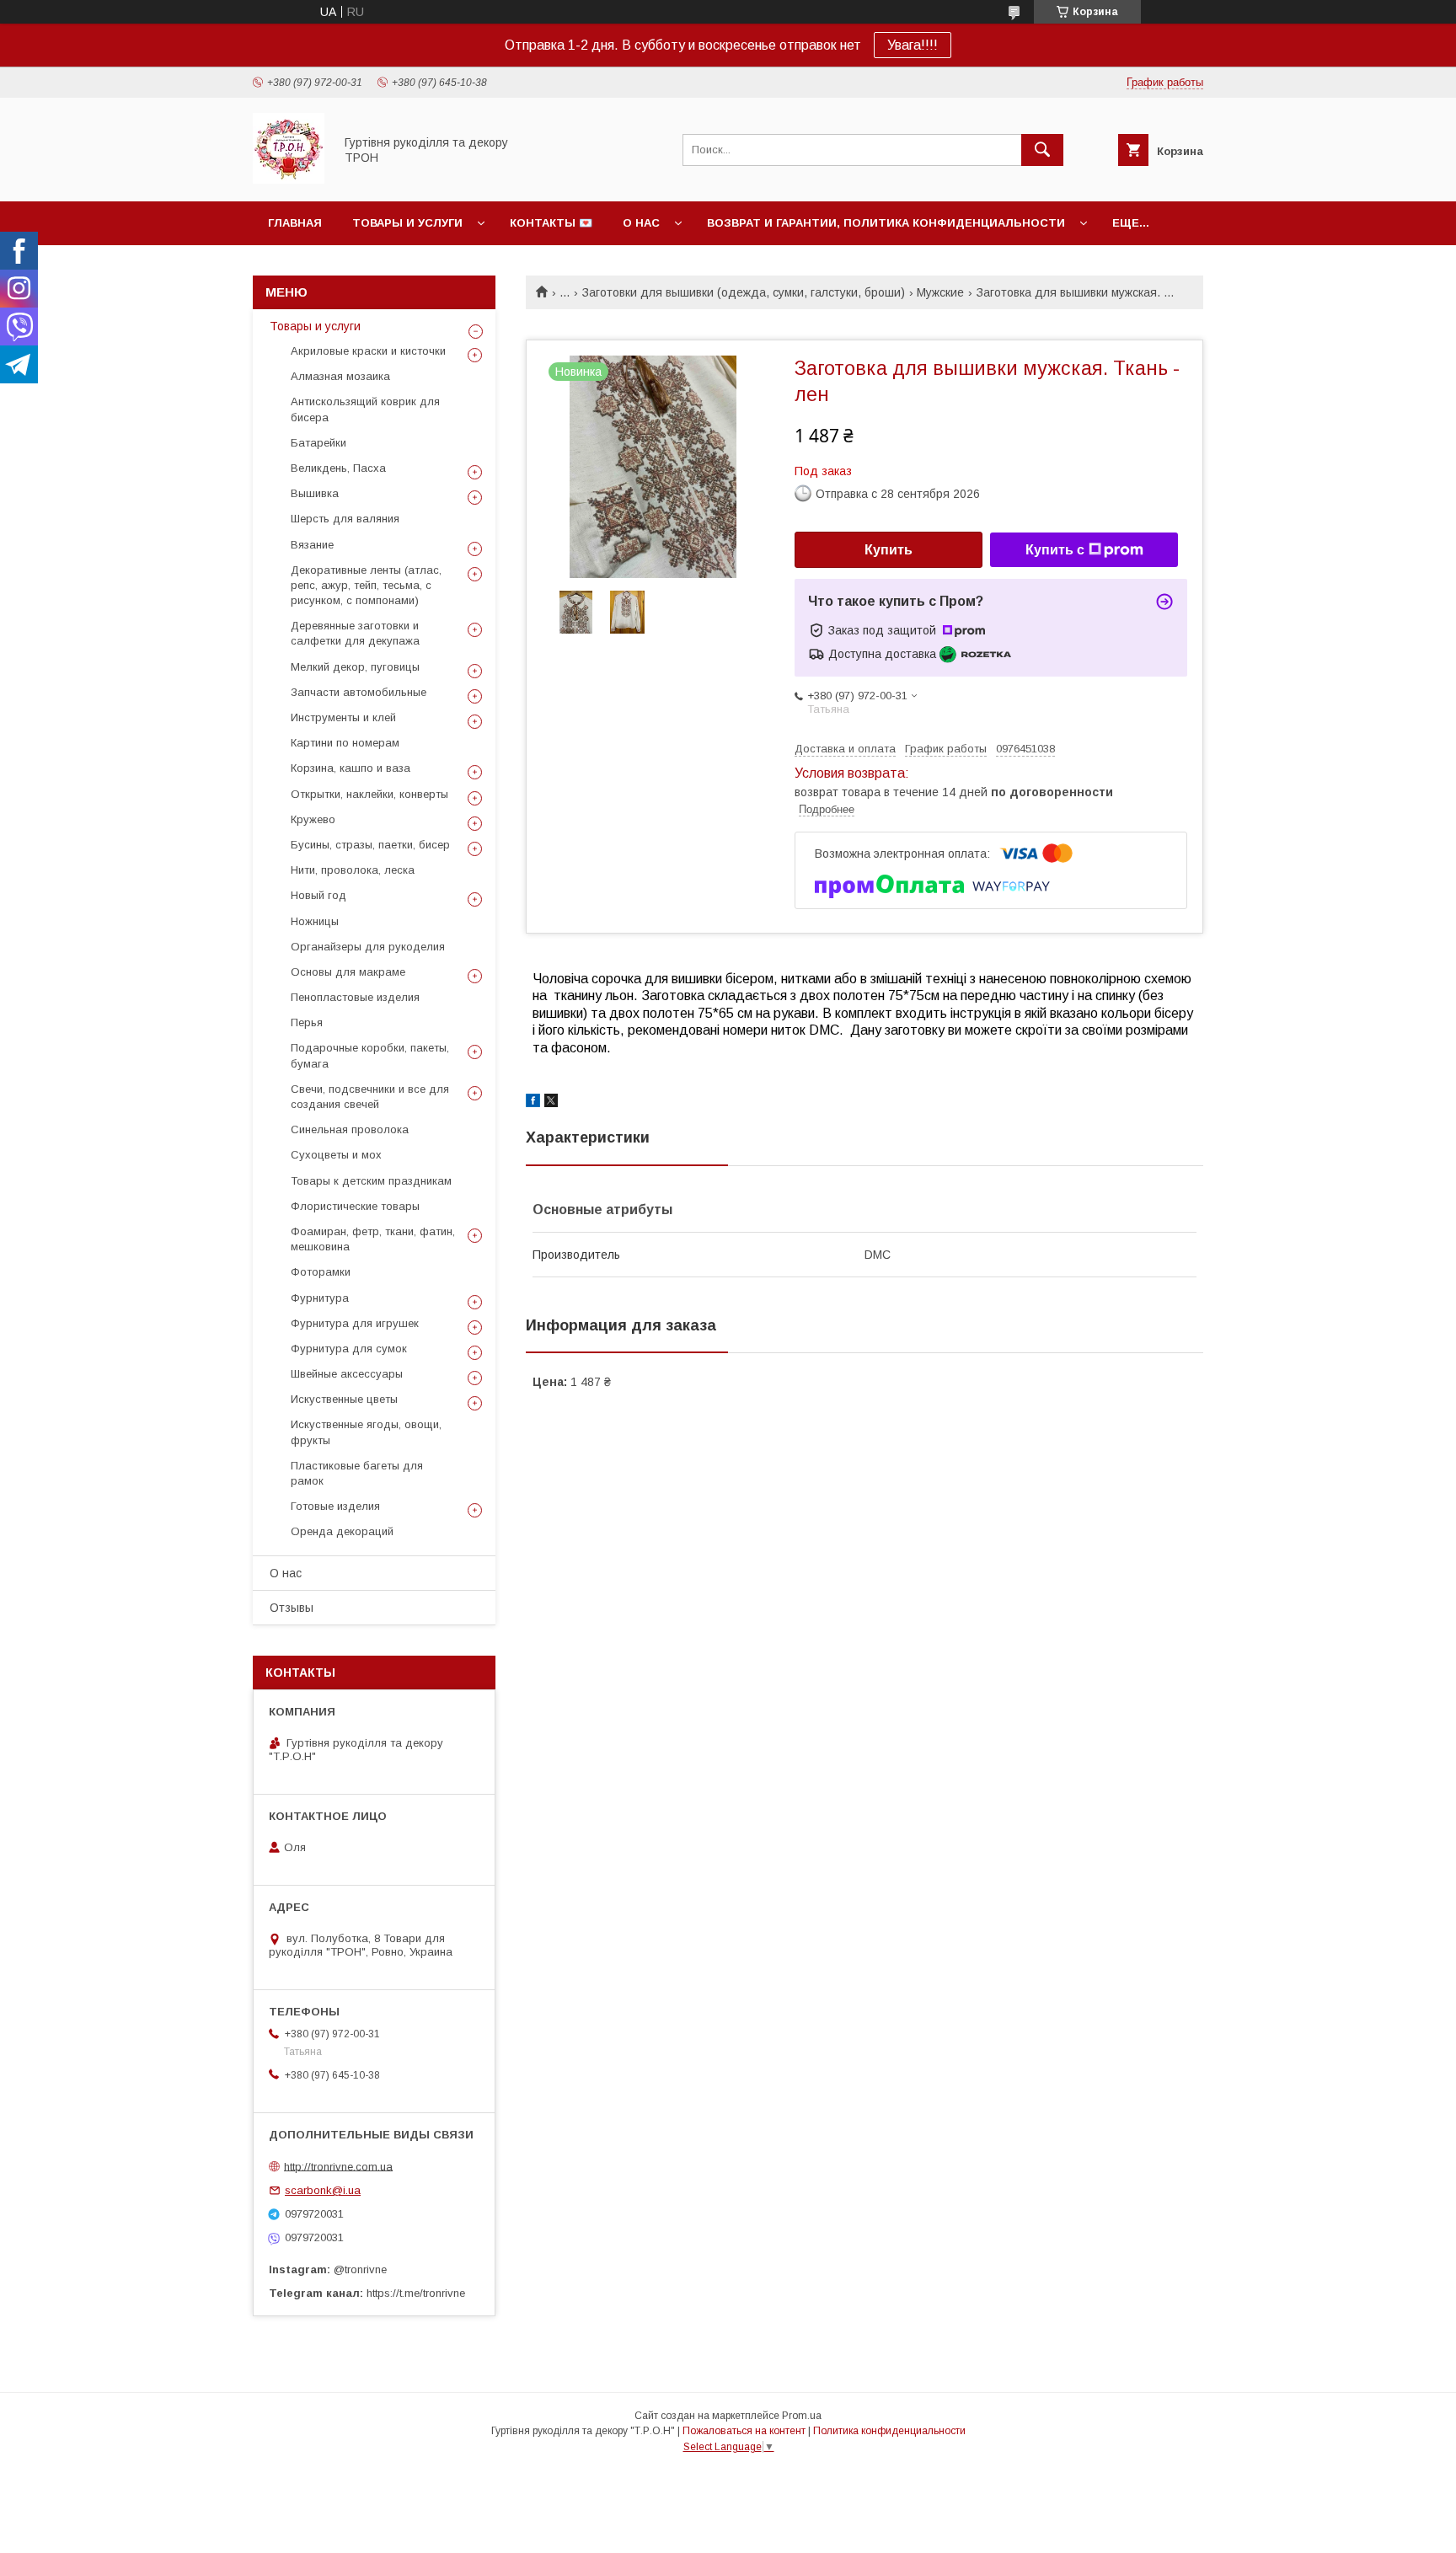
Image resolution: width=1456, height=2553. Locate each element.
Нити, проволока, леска (353, 870)
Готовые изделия (335, 1506)
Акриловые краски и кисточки (368, 351)
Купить (889, 550)
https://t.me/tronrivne (416, 2293)
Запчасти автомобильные (359, 692)
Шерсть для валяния (345, 519)
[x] (551, 1103)
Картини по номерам (345, 743)
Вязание (312, 545)
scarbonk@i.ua (323, 2190)
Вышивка (315, 493)
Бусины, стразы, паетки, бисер (370, 845)
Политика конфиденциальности (889, 2431)
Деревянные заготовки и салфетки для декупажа (355, 633)
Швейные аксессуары (347, 1374)
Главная (295, 223)
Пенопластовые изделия (355, 997)
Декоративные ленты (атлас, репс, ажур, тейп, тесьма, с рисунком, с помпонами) (366, 585)
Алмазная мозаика (340, 376)
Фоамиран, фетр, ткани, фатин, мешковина (373, 1239)
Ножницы (315, 921)
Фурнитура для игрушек (355, 1323)
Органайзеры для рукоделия (368, 947)
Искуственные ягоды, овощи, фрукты (366, 1432)
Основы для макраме (348, 972)
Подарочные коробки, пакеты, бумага (370, 1055)
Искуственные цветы (344, 1399)
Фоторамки (321, 1272)
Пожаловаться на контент (744, 2431)
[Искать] (1042, 150)
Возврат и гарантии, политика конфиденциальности (886, 223)
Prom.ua (802, 2416)
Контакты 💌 (551, 223)
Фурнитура (320, 1298)
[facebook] (533, 1103)
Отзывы (292, 1608)
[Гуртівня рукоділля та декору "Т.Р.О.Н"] (289, 179)
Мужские (940, 292)
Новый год (318, 895)
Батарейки (318, 443)
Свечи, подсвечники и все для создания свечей (370, 1097)
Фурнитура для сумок (349, 1349)
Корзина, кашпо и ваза (351, 768)
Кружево (313, 819)
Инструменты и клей (343, 717)
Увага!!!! (913, 45)
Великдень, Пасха (338, 468)
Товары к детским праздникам (371, 1181)
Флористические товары (355, 1206)
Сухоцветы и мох (336, 1155)
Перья (307, 1022)
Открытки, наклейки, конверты (369, 794)
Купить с (1055, 550)
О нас (641, 223)
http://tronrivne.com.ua (338, 2166)
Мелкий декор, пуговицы (355, 667)
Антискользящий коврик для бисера (365, 409)
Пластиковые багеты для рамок (357, 1473)
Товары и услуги (407, 223)
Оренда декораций (342, 1531)
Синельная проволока (350, 1129)
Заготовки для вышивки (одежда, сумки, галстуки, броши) (744, 292)
